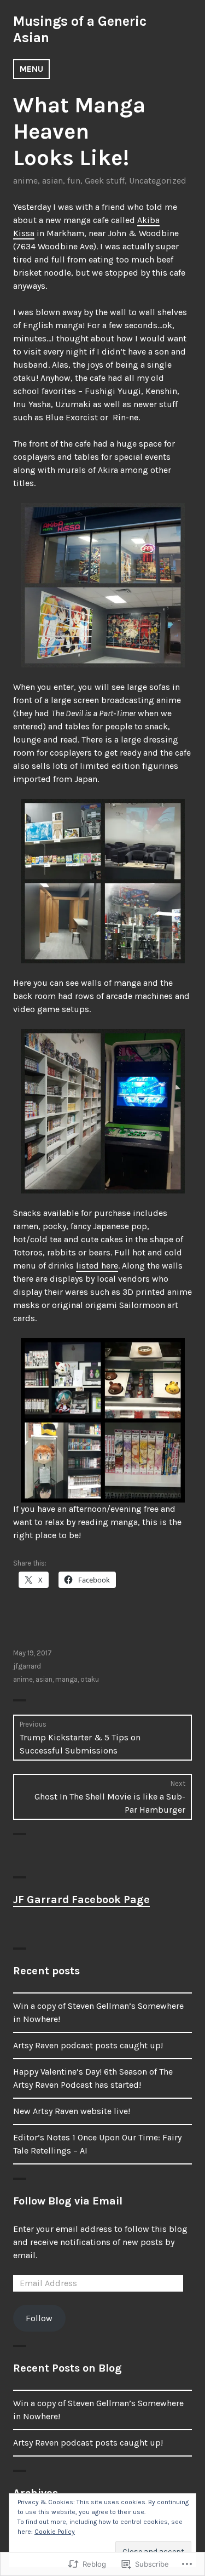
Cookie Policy (55, 2532)
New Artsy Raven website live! (72, 2111)
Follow (39, 2318)
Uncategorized (158, 181)
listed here (97, 1266)
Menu (31, 69)
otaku (90, 1679)
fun (74, 181)
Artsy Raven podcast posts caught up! (88, 2045)
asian (52, 181)
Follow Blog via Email (68, 2201)
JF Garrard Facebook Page (81, 1900)
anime (25, 181)
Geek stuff (105, 181)
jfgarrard (27, 1666)
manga (66, 1679)
